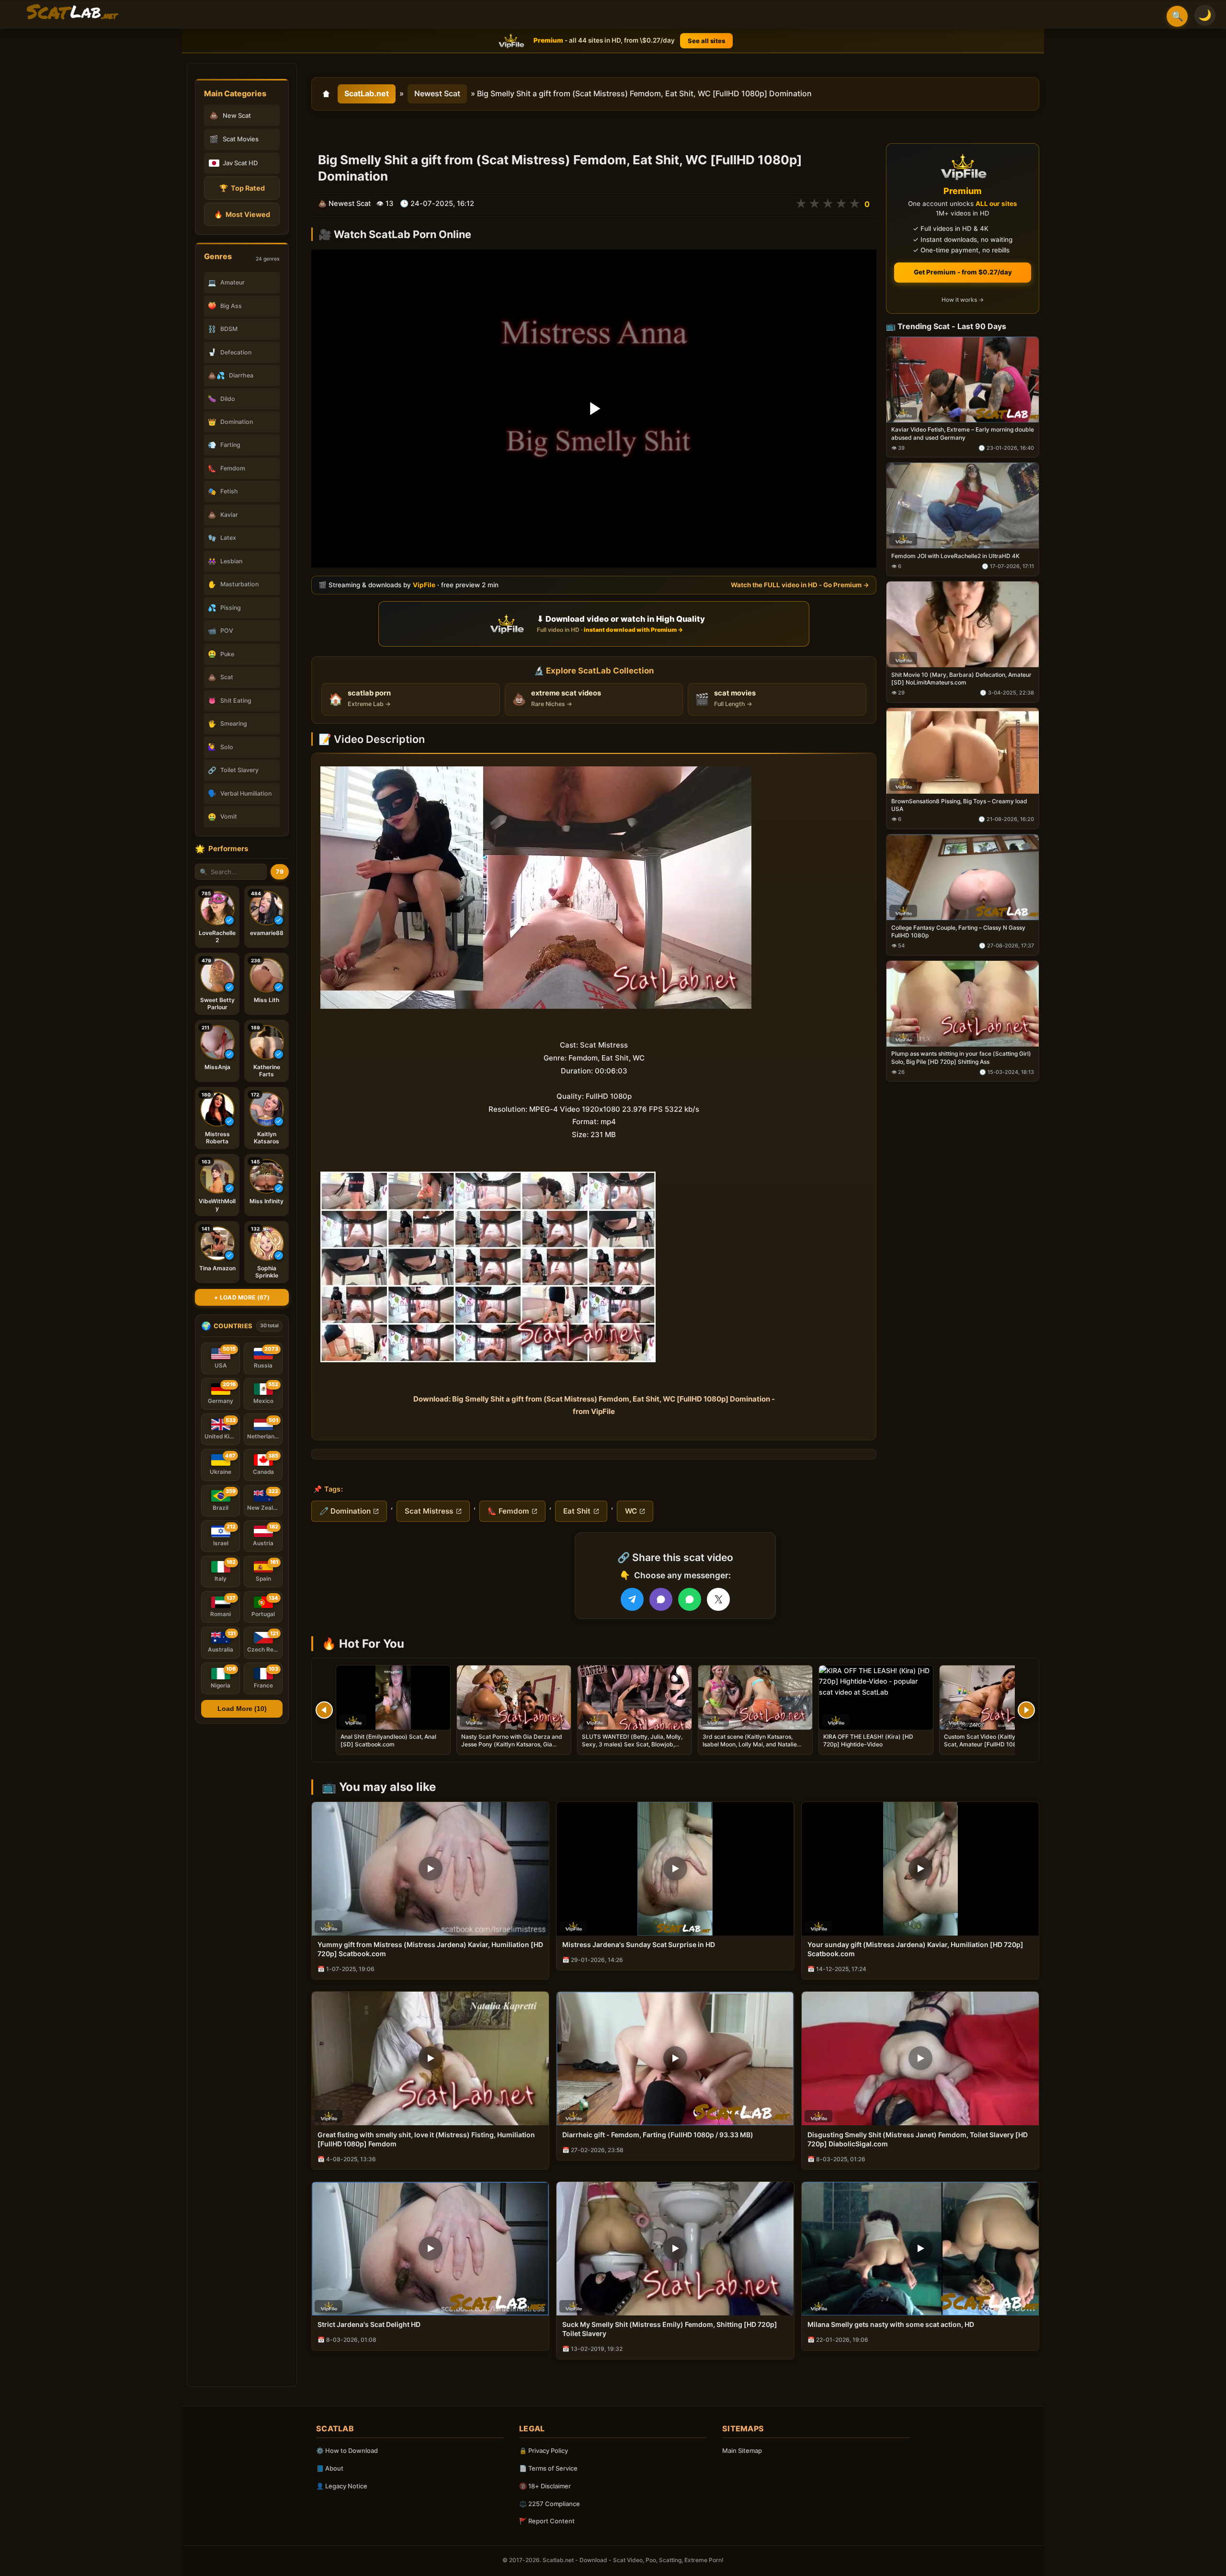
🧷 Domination (345, 1511)
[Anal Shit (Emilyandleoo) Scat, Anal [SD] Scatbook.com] (393, 1698)
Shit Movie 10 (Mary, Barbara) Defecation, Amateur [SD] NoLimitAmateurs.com (961, 678)
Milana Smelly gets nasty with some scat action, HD (891, 2324)
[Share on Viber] (661, 1599)
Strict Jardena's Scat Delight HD (369, 2324)
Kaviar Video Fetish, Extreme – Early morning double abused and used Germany (963, 434)
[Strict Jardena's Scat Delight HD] (430, 2249)
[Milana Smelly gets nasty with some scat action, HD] (920, 2249)
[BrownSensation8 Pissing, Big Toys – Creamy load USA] (963, 751)
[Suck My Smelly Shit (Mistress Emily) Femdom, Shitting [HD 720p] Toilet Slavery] (675, 2249)
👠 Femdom (508, 1511)
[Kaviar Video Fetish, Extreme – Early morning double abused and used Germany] (963, 380)
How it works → (963, 300)
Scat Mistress (429, 1511)
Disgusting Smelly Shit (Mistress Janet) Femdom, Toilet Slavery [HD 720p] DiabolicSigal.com (918, 2139)
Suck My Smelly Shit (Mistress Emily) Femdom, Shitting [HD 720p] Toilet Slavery (670, 2329)
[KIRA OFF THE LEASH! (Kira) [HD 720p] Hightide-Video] (876, 1698)
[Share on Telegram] (632, 1599)
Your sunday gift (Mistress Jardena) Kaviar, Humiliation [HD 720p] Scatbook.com (915, 1949)
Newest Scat (437, 93)
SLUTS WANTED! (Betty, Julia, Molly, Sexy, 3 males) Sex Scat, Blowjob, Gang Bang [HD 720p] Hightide (632, 1744)
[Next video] (1026, 1710)
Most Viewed (242, 214)
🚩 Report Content (547, 2521)
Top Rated (242, 188)
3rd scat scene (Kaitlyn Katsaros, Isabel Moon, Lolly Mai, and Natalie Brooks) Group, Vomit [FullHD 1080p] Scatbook (753, 1748)
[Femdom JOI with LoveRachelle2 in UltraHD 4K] (963, 506)
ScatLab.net (367, 93)
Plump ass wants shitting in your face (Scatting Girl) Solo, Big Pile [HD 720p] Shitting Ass (961, 1058)
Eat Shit (577, 1511)
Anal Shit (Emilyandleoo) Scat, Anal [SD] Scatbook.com (388, 1740)
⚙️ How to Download (347, 2451)
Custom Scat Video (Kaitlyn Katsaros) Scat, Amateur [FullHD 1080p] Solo (995, 1740)
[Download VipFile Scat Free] (72, 12)
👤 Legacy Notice (342, 2486)
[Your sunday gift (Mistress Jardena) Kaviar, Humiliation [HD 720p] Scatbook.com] (920, 1869)
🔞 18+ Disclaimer (545, 2486)
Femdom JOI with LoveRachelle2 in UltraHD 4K (955, 556)
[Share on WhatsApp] (690, 1599)
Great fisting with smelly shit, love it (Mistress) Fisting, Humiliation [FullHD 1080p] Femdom (426, 2139)
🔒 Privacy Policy (544, 2451)
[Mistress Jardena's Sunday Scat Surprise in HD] (675, 1869)
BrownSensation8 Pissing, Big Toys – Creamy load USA (959, 805)
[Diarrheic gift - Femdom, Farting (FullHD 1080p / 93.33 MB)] (675, 2058)
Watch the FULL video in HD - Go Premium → (800, 585)
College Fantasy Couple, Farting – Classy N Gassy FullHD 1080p (958, 931)
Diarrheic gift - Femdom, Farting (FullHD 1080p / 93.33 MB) (658, 2135)
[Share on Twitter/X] (718, 1599)
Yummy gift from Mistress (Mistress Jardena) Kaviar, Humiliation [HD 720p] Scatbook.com (430, 1949)
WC (631, 1511)
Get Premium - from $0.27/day (963, 272)
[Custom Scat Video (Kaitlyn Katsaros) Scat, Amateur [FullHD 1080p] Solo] (997, 1698)
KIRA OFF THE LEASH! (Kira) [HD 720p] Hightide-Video (868, 1740)
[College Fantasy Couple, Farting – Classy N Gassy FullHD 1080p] (963, 877)
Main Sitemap (742, 2451)
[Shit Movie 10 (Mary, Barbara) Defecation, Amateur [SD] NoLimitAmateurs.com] (963, 624)
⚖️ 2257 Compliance (550, 2504)
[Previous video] (324, 1710)
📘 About (330, 2468)
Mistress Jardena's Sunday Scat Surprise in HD (639, 1944)
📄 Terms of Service (548, 2468)
